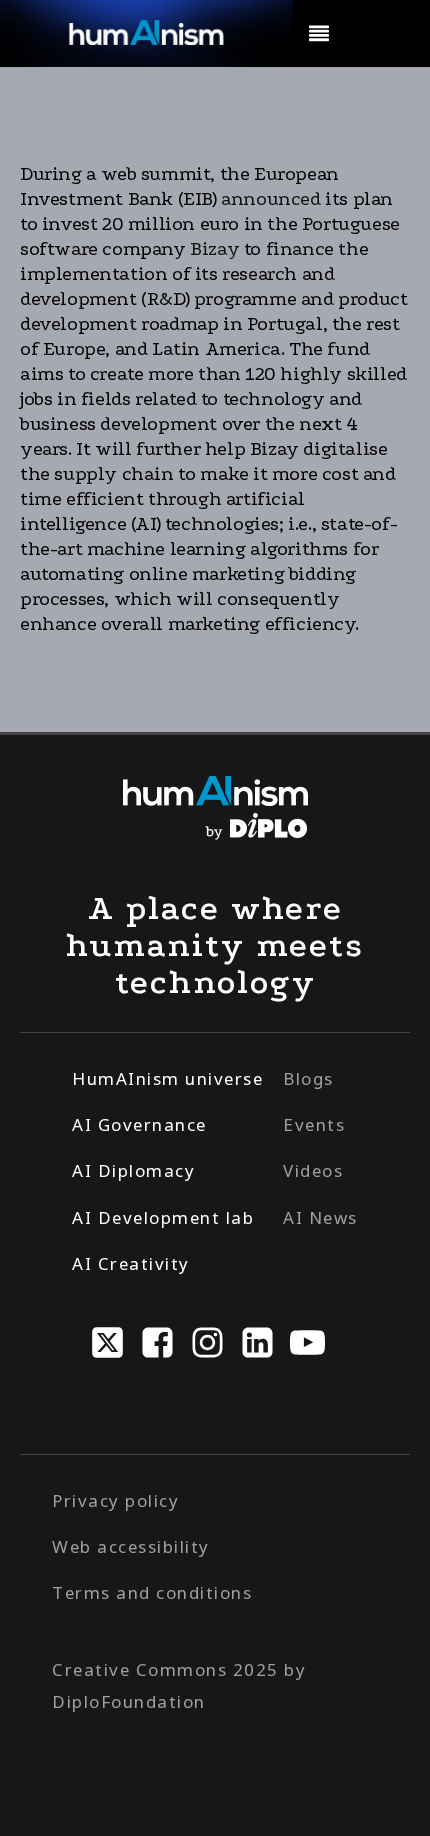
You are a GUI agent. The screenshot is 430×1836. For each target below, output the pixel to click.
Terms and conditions (152, 1592)
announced (269, 199)
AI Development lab (163, 1217)
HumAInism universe (167, 1078)
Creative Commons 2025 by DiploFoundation (179, 1685)
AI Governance (139, 1124)
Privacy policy (115, 1500)
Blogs (308, 1078)
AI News (320, 1217)
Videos (313, 1170)
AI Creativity (131, 1263)
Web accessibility (131, 1546)
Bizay (213, 249)
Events (314, 1124)
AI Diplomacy (133, 1170)
